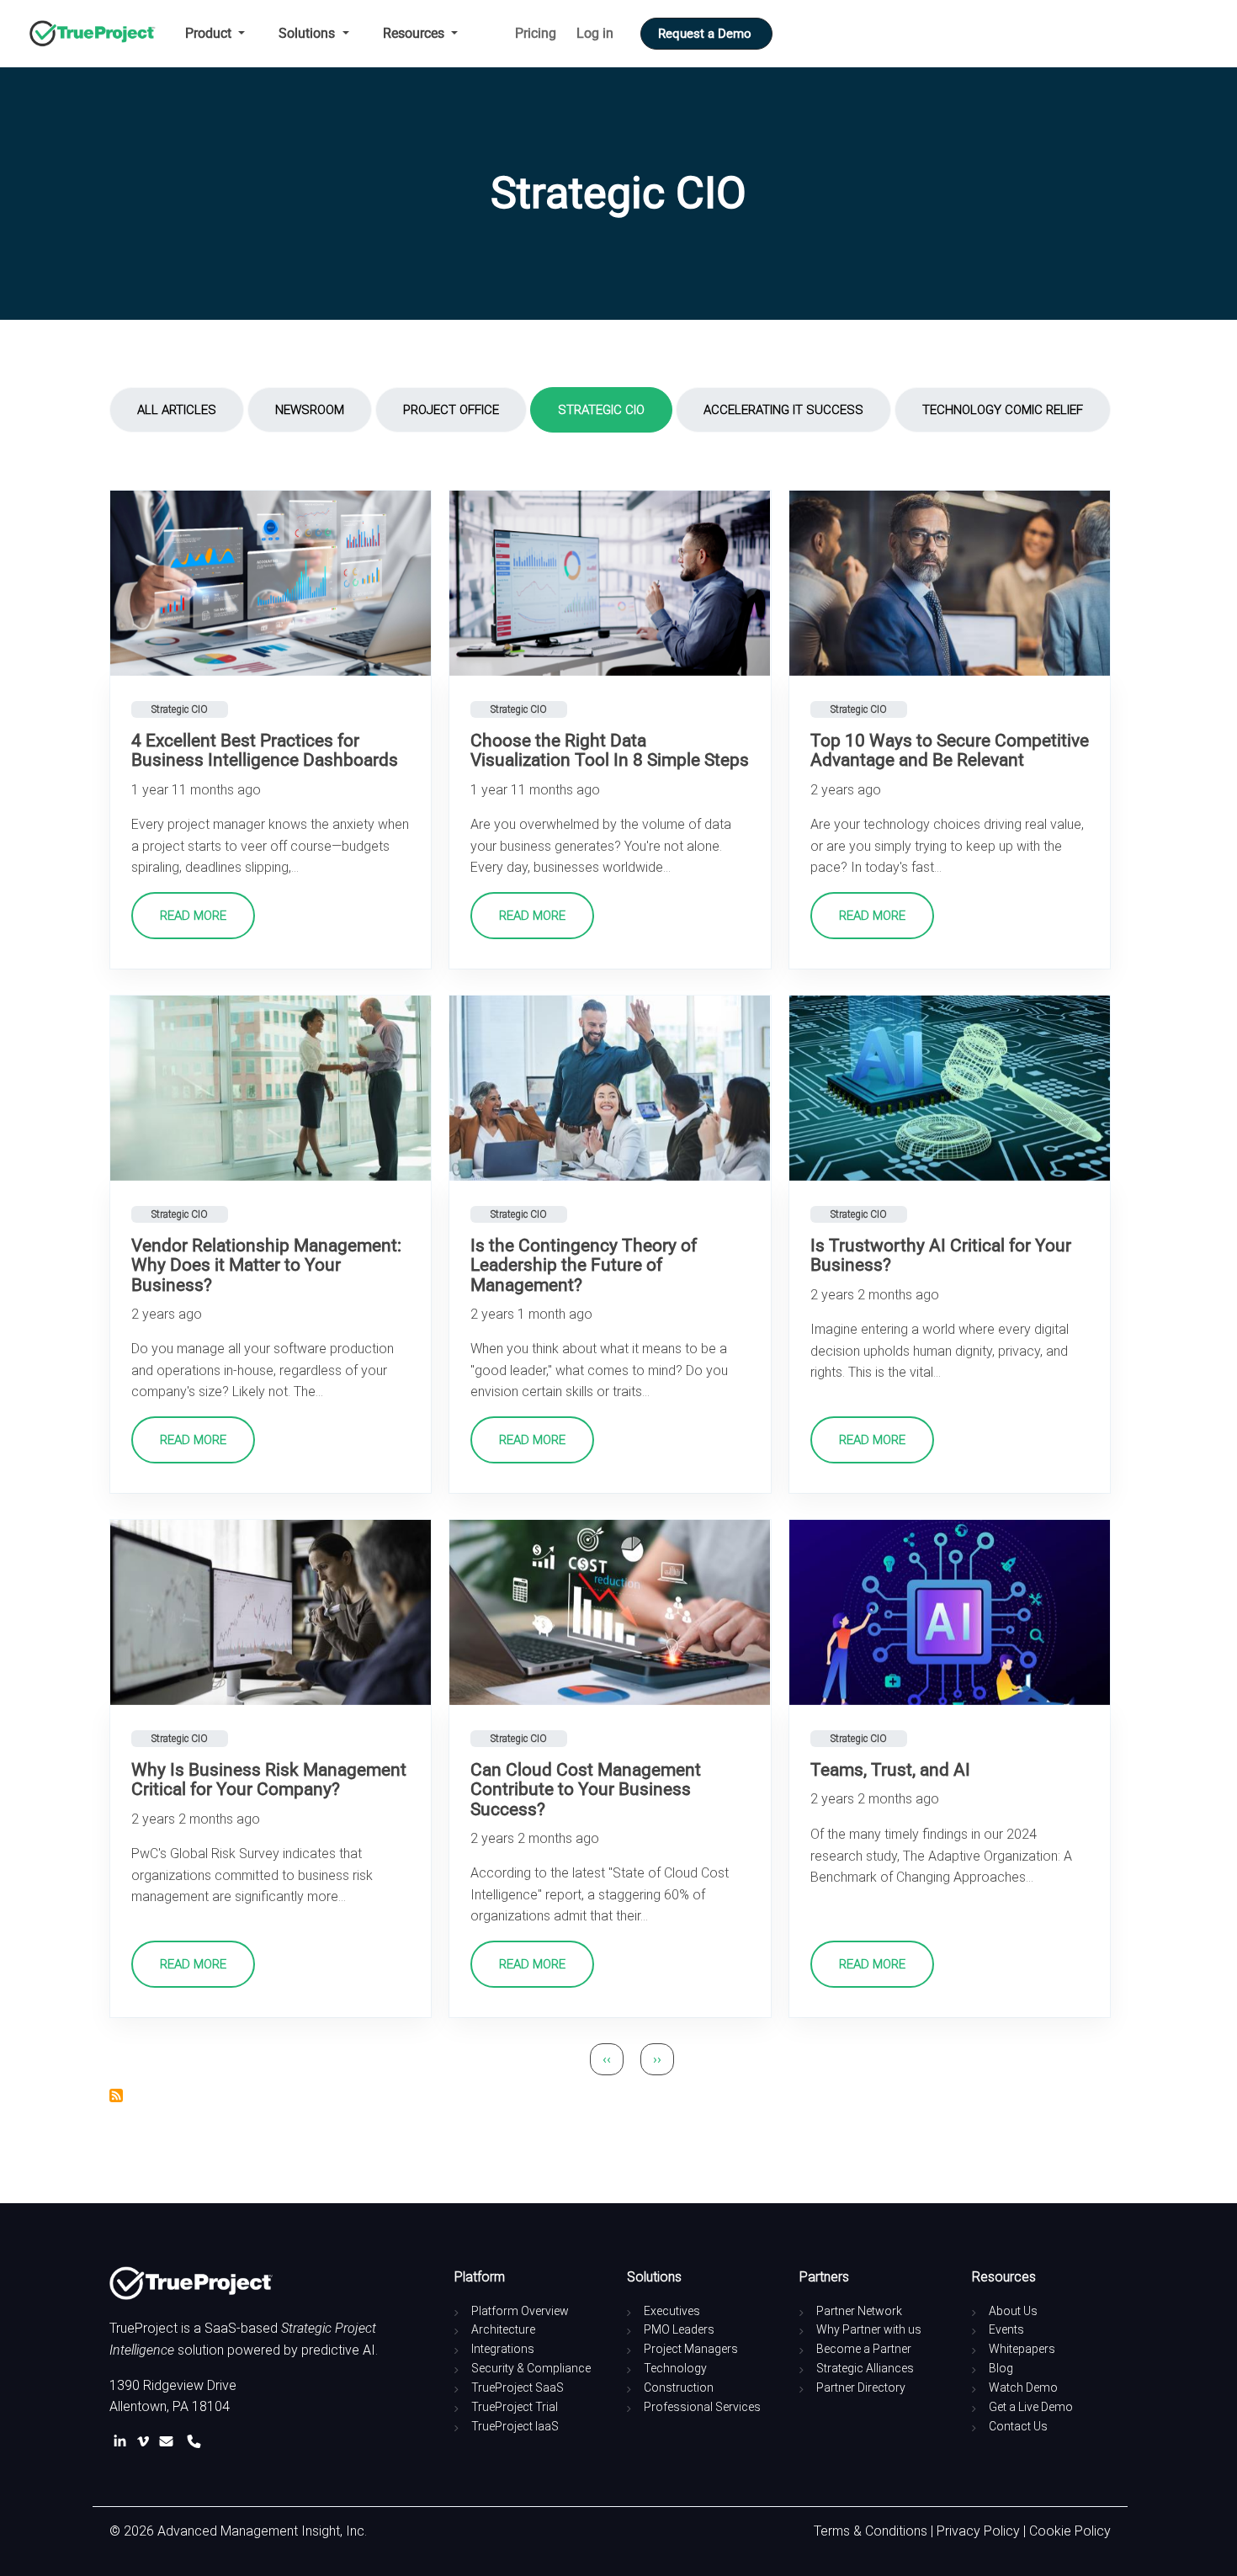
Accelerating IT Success (783, 410)
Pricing (536, 33)
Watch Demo (1023, 2387)
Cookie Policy (1070, 2531)
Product (210, 33)
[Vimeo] (146, 2442)
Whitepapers (1022, 2349)
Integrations (503, 2349)
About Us (1013, 2311)
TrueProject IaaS (515, 2426)
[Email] (170, 2442)
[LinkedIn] (123, 2442)
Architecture (503, 2329)
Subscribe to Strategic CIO (116, 2095)
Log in (595, 33)
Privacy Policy (978, 2531)
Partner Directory (861, 2387)
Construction (679, 2387)
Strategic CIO (601, 410)
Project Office (451, 410)
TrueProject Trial (515, 2407)
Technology (675, 2368)
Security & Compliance (531, 2368)
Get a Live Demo (1031, 2407)
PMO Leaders (679, 2329)
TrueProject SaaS (518, 2387)
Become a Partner (864, 2349)
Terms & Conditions (871, 2531)
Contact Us (1018, 2426)
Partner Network (859, 2311)
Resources (415, 33)
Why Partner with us (869, 2329)
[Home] (99, 34)
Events (1006, 2329)
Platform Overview (520, 2311)
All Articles (177, 410)
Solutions (308, 33)
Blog (1001, 2368)
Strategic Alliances (865, 2368)
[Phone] (194, 2442)
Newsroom (310, 410)
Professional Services (702, 2407)
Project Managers (691, 2349)
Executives (672, 2311)
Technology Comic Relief (1003, 410)
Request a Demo (706, 34)
